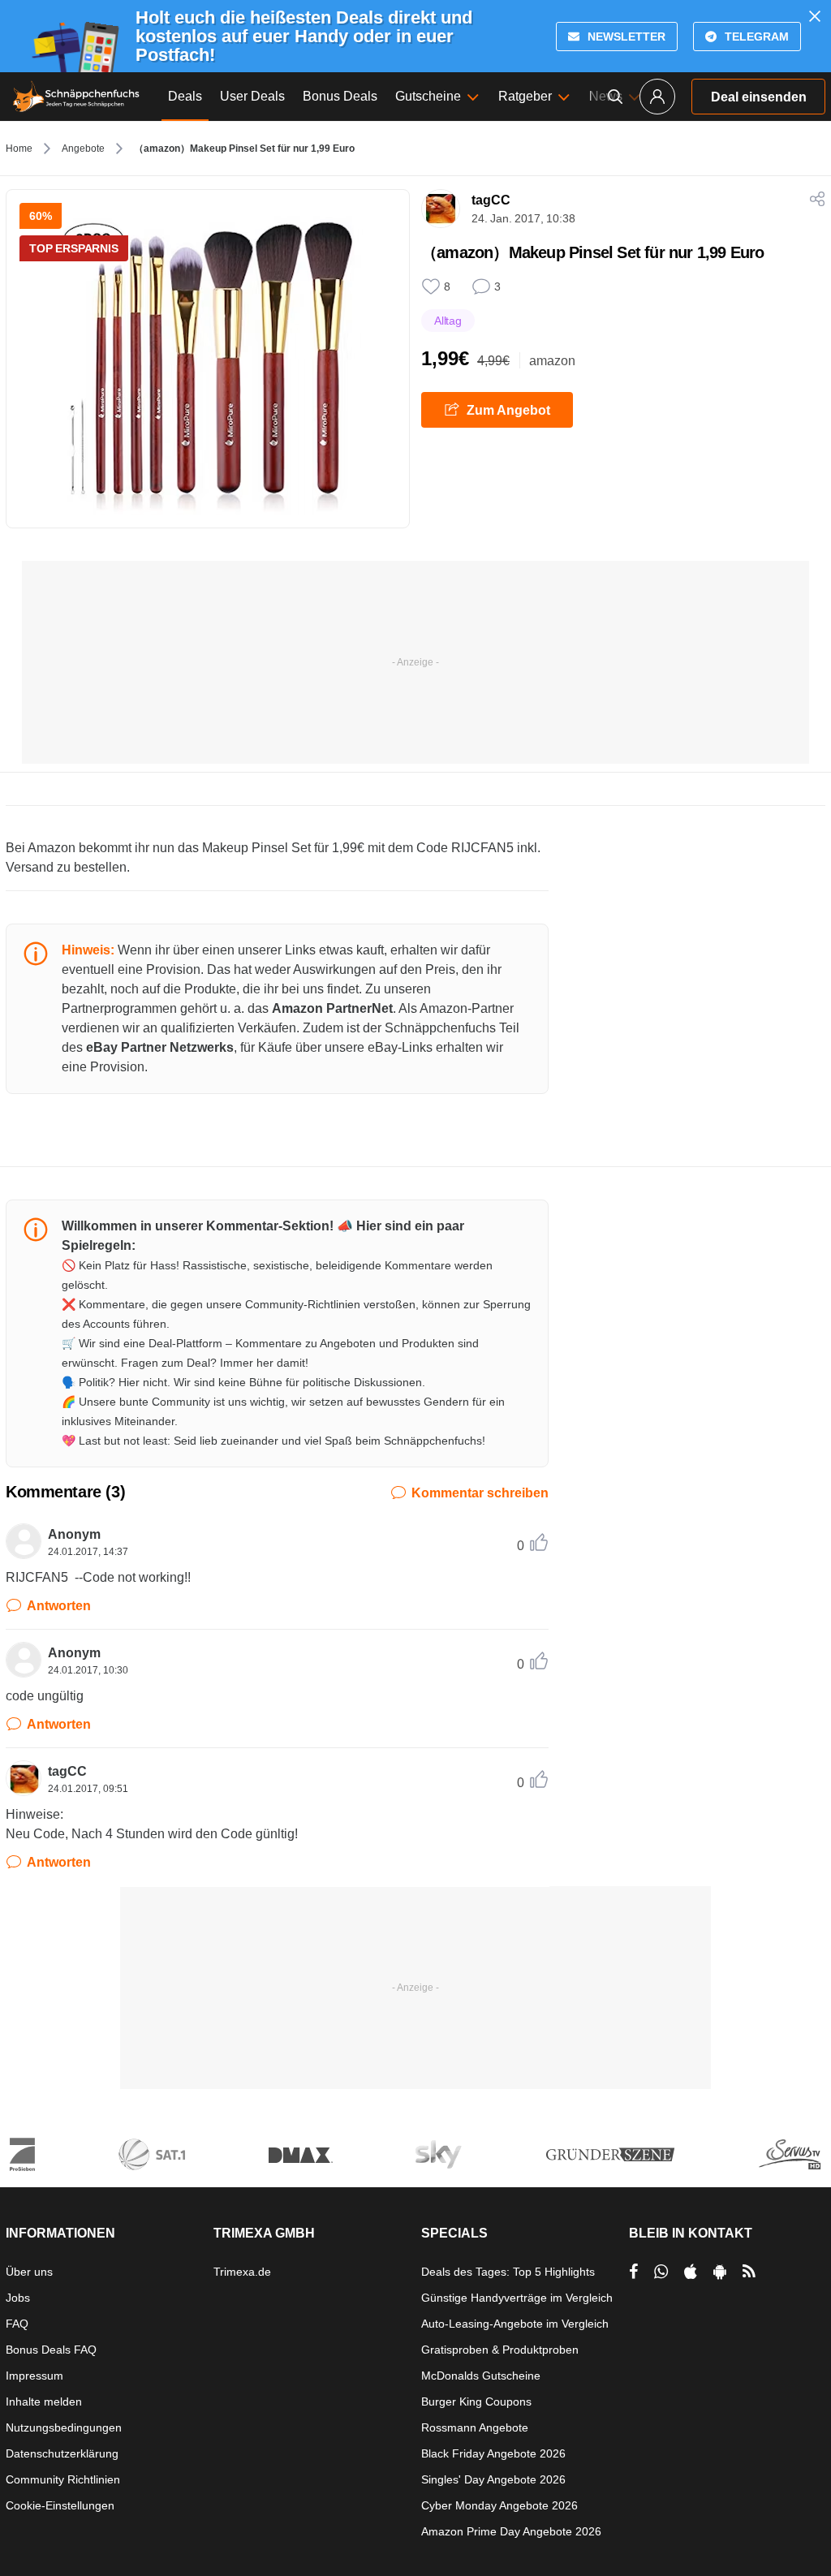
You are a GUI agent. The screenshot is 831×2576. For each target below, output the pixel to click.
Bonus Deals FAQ (51, 2350)
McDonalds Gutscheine (481, 2376)
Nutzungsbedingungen (64, 2427)
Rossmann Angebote (475, 2427)
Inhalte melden (44, 2402)
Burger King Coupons (476, 2402)
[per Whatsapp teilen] (661, 2272)
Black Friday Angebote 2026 (493, 2453)
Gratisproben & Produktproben (500, 2350)
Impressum (34, 2376)
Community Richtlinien (63, 2479)
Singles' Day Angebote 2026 (493, 2479)
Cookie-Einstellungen (60, 2505)
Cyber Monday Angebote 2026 (499, 2505)
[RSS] (749, 2272)
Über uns (29, 2272)
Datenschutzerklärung (62, 2453)
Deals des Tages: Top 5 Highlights (508, 2272)
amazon (552, 361)
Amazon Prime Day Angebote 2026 (511, 2531)
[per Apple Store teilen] (691, 2272)
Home (19, 149)
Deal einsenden (759, 97)
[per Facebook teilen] (633, 2272)
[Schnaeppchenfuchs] (76, 97)
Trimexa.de (242, 2272)
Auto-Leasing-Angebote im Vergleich (515, 2324)
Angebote (83, 149)
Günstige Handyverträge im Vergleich (517, 2298)
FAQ (17, 2324)
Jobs (18, 2298)
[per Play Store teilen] (720, 2272)
